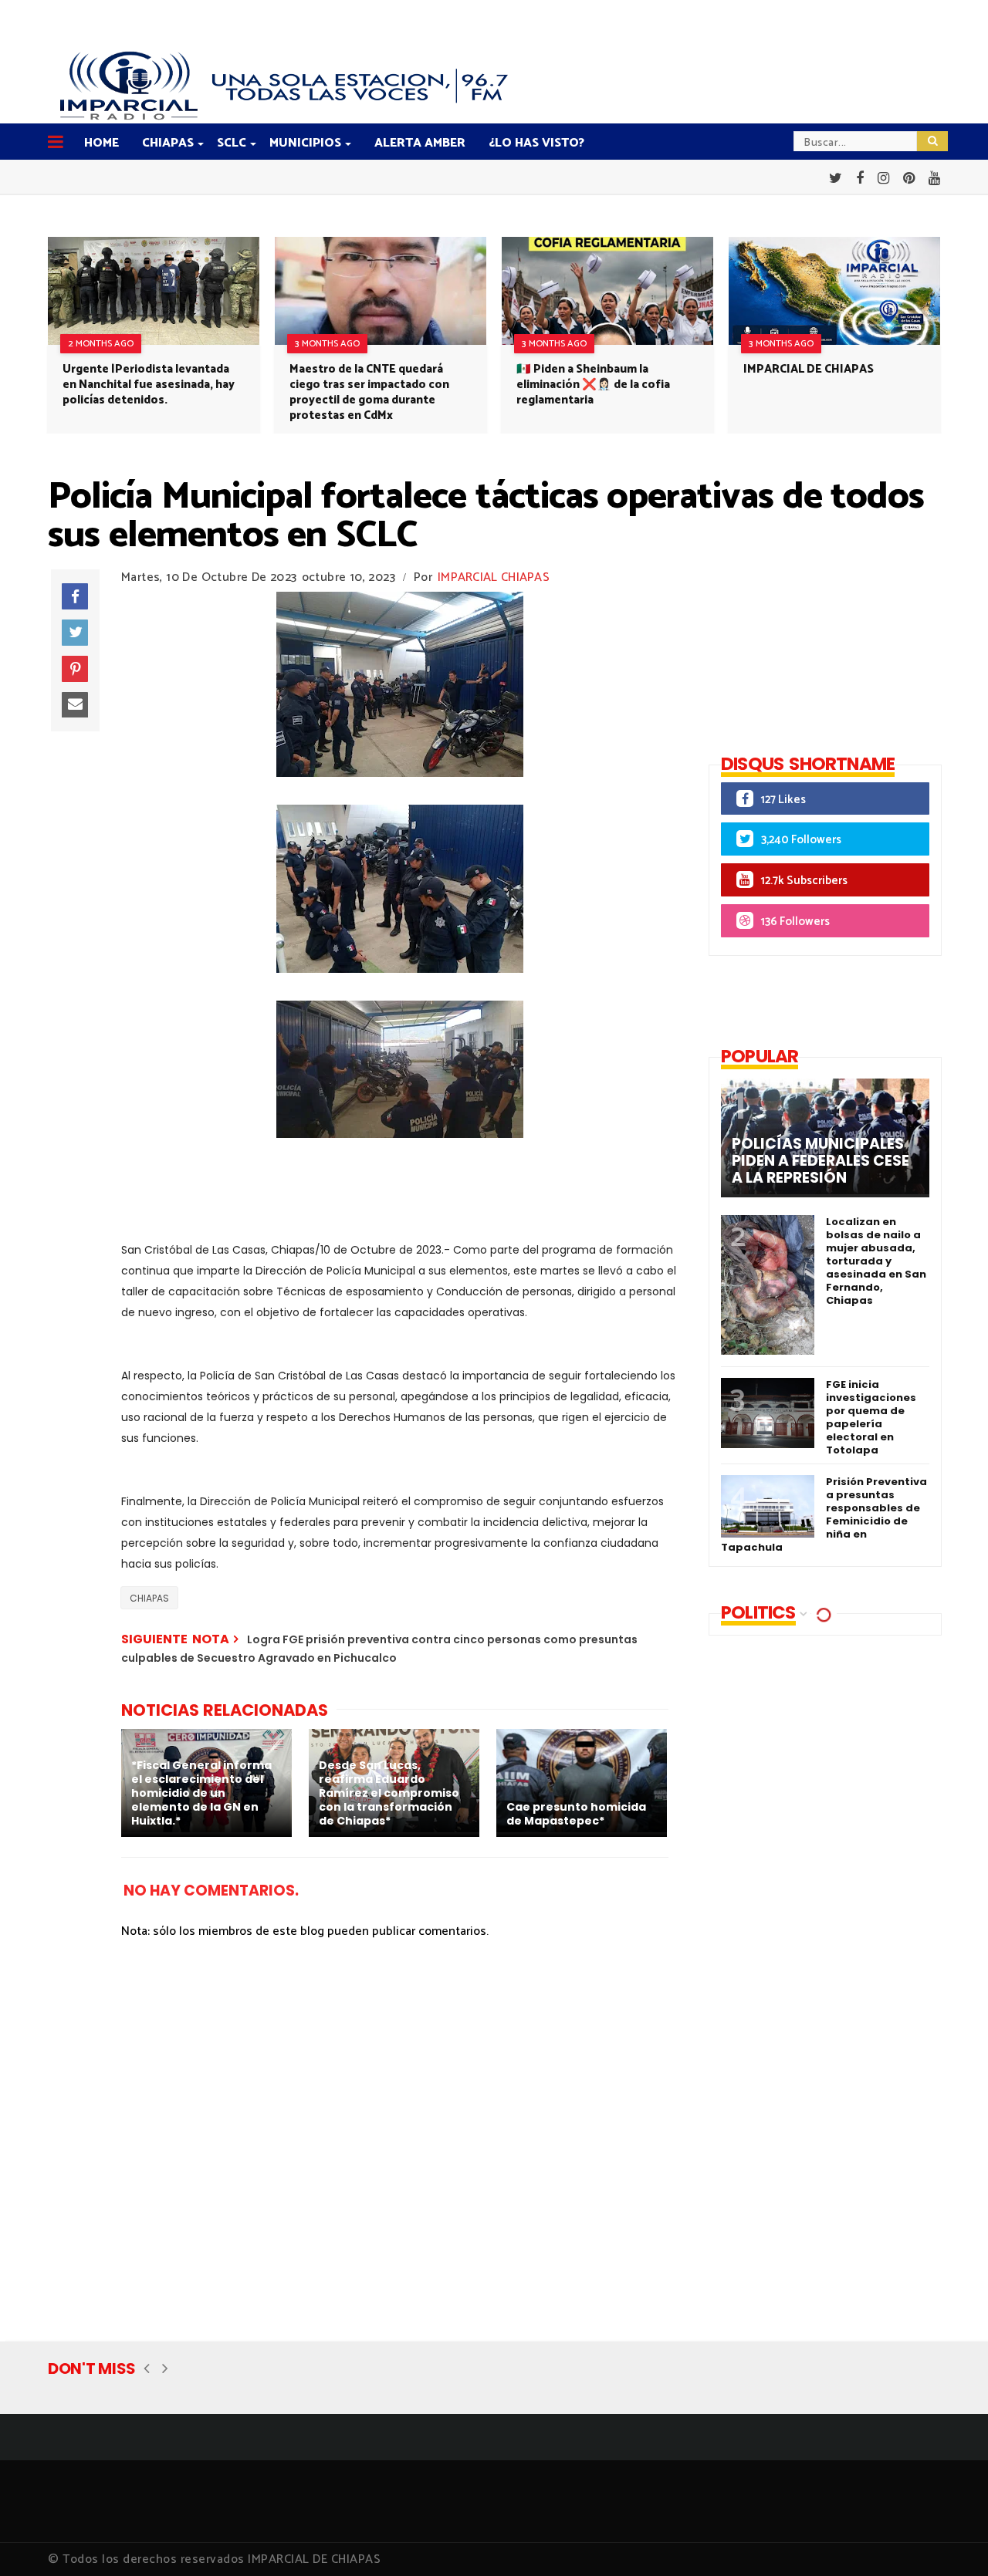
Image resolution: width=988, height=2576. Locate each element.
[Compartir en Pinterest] (75, 669)
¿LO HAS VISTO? (536, 143)
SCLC (232, 143)
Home (102, 143)
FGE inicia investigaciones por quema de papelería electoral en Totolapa (871, 1417)
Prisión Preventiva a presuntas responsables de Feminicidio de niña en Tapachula (824, 1514)
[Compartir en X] (75, 633)
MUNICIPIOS (305, 143)
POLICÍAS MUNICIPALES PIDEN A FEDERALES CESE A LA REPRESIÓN (821, 1161)
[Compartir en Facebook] (75, 596)
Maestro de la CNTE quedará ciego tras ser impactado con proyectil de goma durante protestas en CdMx (369, 392)
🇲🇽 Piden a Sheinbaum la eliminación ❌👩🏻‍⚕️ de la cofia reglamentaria (593, 385)
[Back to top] (950, 2539)
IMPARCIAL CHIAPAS (494, 577)
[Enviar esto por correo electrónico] (75, 705)
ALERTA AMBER (420, 143)
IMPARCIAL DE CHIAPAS (809, 369)
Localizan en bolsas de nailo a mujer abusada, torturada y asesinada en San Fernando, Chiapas (876, 1261)
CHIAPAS (168, 143)
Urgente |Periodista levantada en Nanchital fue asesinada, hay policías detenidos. (149, 385)
